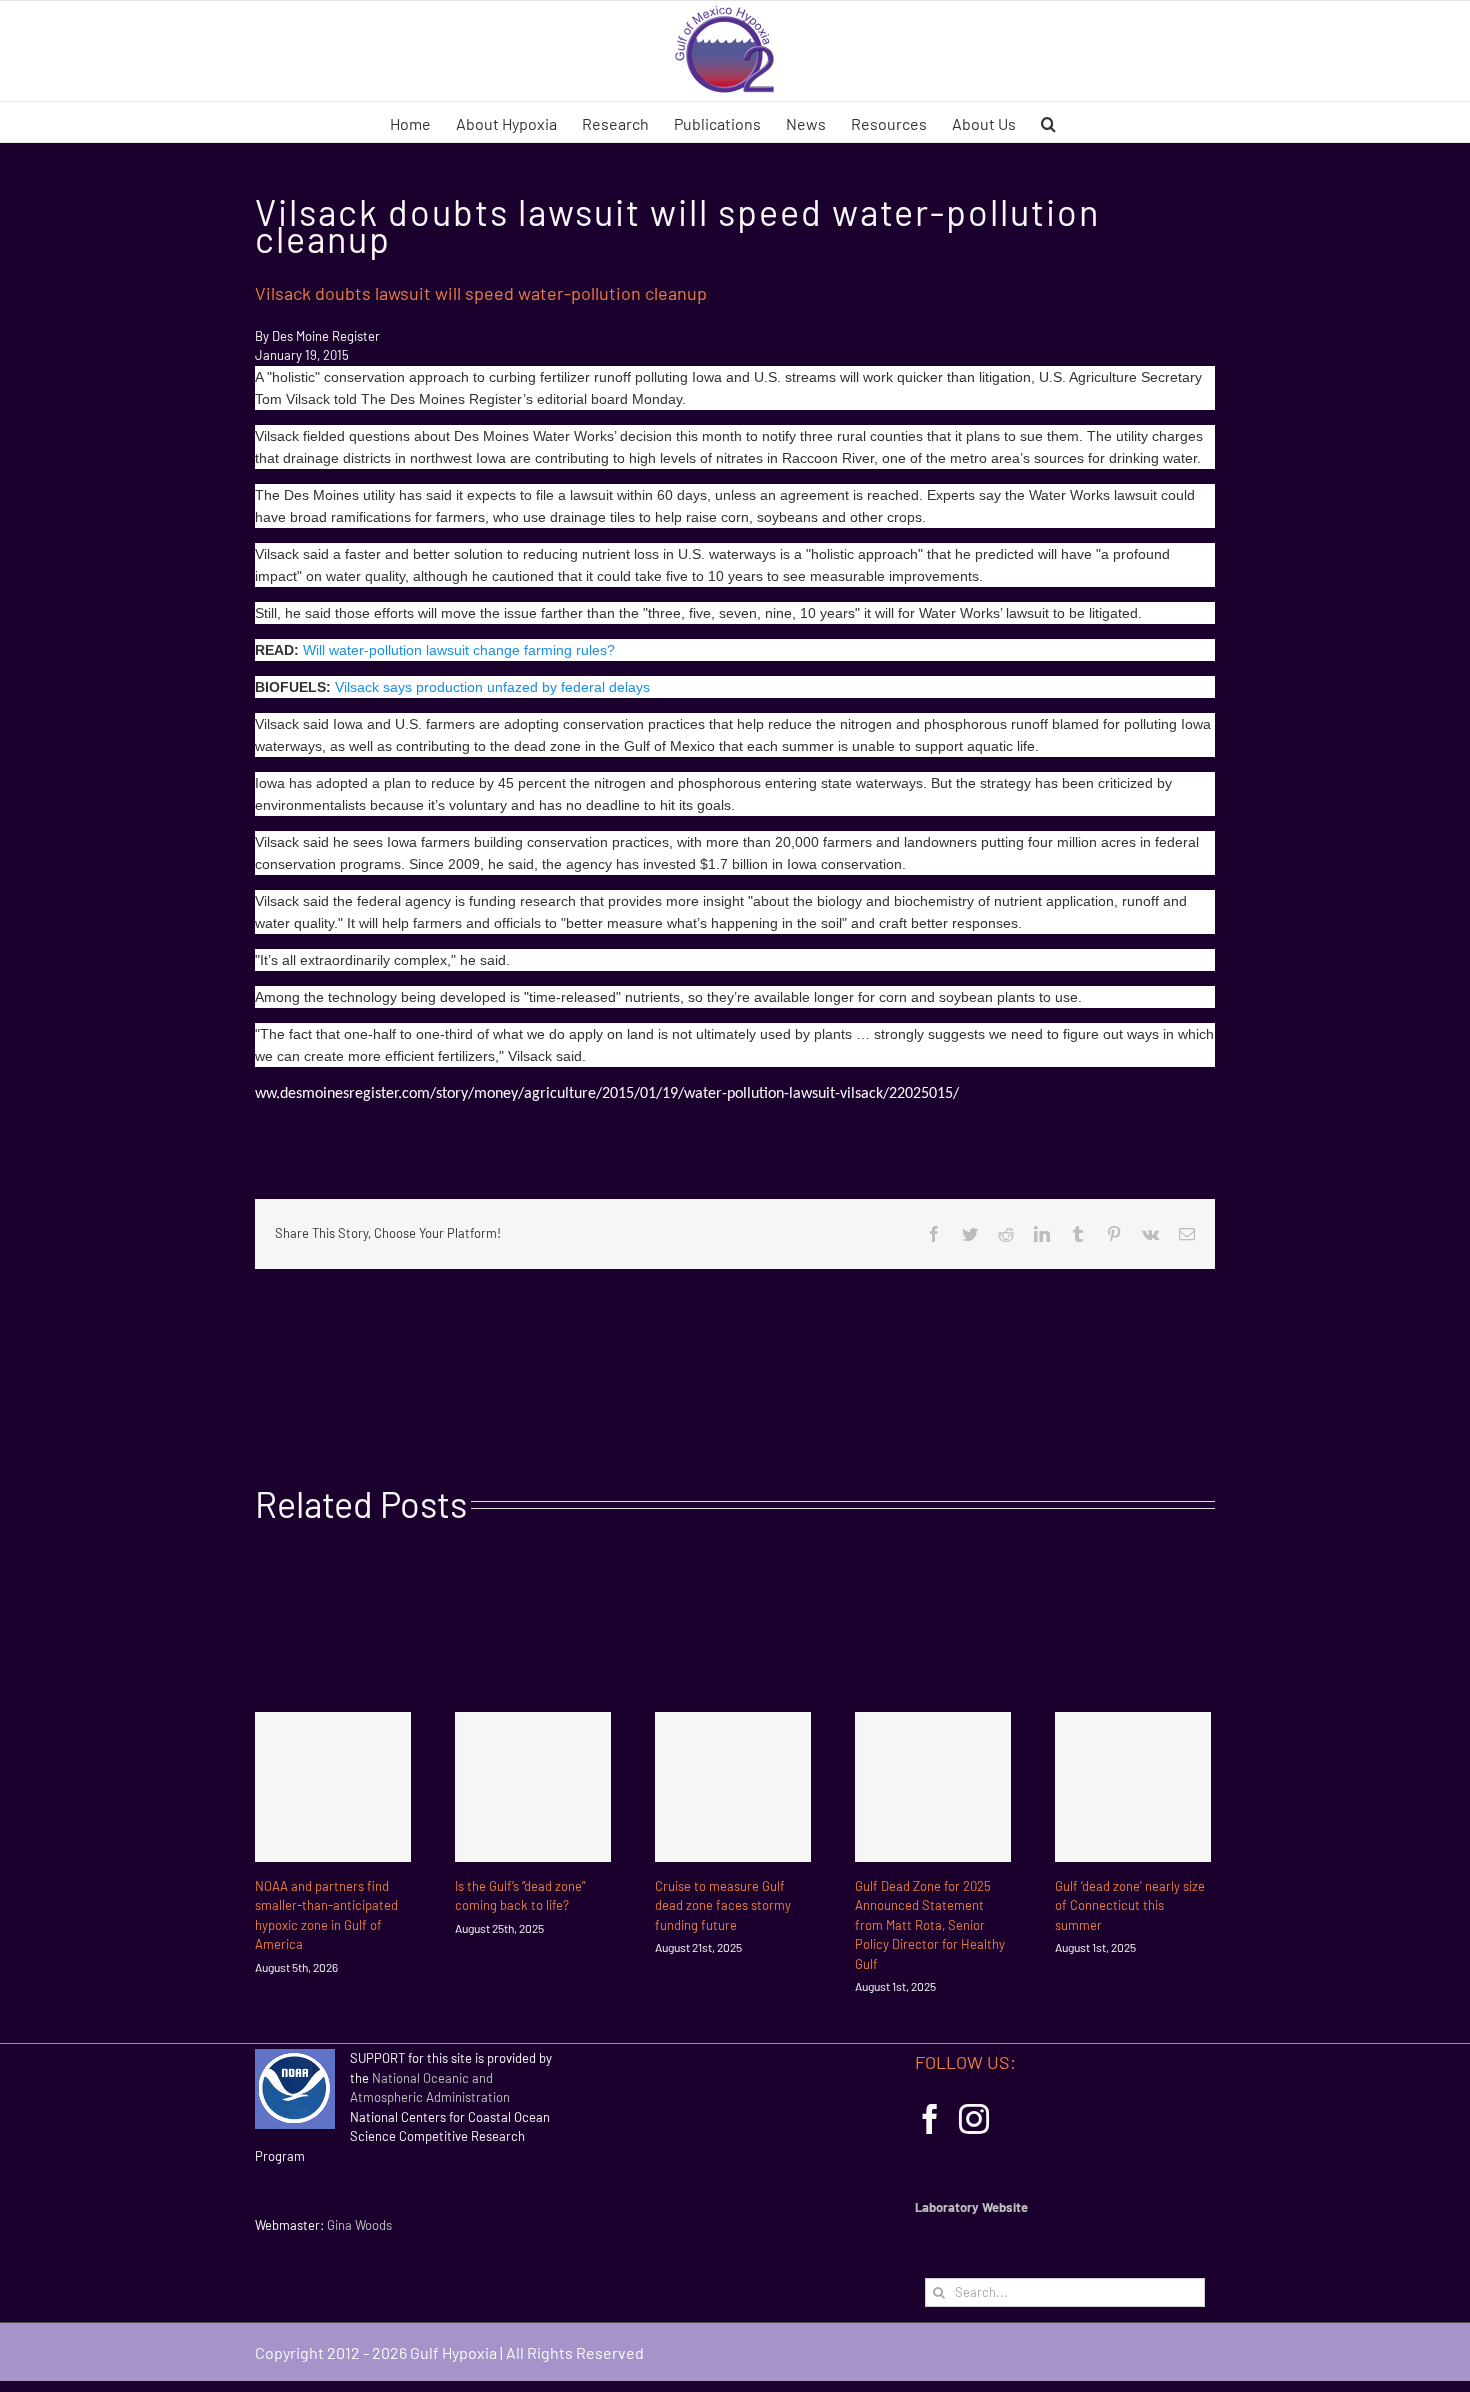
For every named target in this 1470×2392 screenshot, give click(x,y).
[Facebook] (930, 2119)
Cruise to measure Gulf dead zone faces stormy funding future (723, 1905)
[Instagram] (974, 2119)
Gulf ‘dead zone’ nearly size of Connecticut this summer (1130, 1905)
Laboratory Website (971, 2207)
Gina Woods (359, 2225)
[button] (1048, 122)
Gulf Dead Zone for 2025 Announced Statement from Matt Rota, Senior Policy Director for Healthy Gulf (930, 1925)
